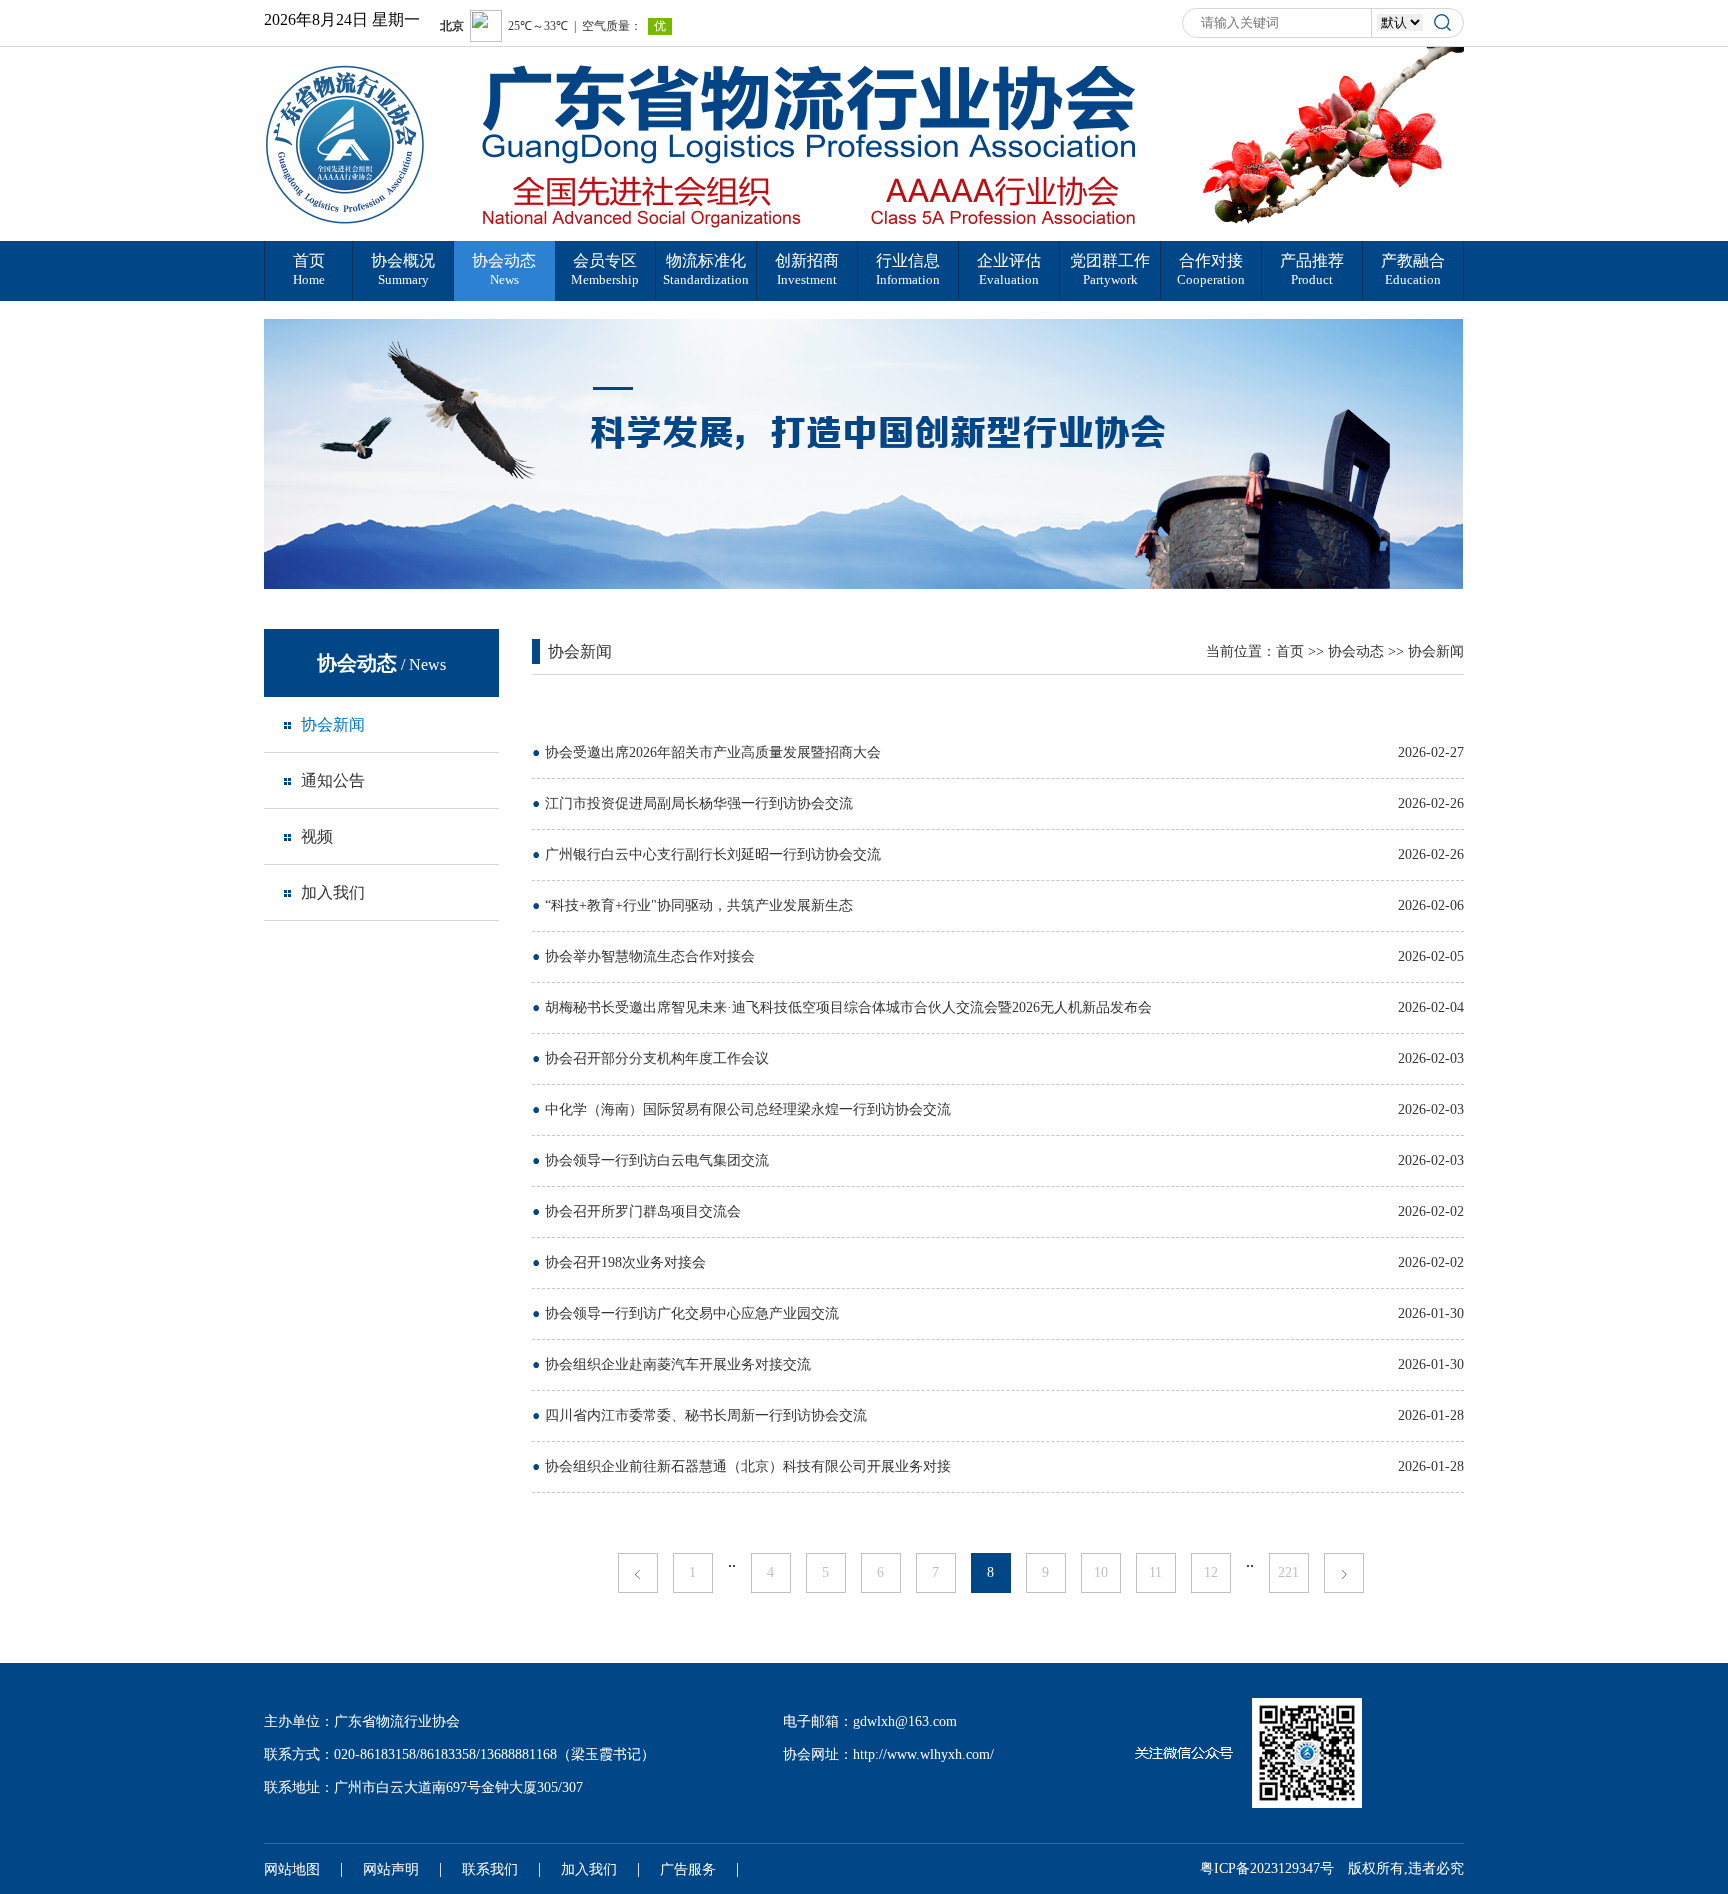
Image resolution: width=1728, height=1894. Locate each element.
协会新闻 (1436, 651)
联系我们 (490, 1869)
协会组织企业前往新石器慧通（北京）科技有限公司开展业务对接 (748, 1466)
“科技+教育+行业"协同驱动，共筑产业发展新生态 (699, 905)
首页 (1290, 651)
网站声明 (391, 1869)
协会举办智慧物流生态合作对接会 (650, 956)
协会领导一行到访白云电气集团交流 (657, 1160)
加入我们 (589, 1869)
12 (1211, 1572)
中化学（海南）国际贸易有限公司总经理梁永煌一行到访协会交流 (748, 1109)
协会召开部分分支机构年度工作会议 (657, 1058)
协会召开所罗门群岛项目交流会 (643, 1211)
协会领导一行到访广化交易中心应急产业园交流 (692, 1313)
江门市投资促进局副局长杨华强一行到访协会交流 (699, 803)
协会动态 (1356, 651)
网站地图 (292, 1869)
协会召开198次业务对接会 (625, 1262)
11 (1155, 1572)
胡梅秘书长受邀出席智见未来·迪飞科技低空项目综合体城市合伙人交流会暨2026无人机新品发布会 (848, 1007)
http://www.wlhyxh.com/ (923, 1754)
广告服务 (688, 1869)
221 (1288, 1572)
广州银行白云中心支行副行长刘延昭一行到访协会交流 (713, 854)
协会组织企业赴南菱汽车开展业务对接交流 (678, 1364)
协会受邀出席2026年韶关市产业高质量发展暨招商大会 (713, 752)
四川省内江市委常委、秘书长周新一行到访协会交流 (706, 1415)
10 (1101, 1572)
